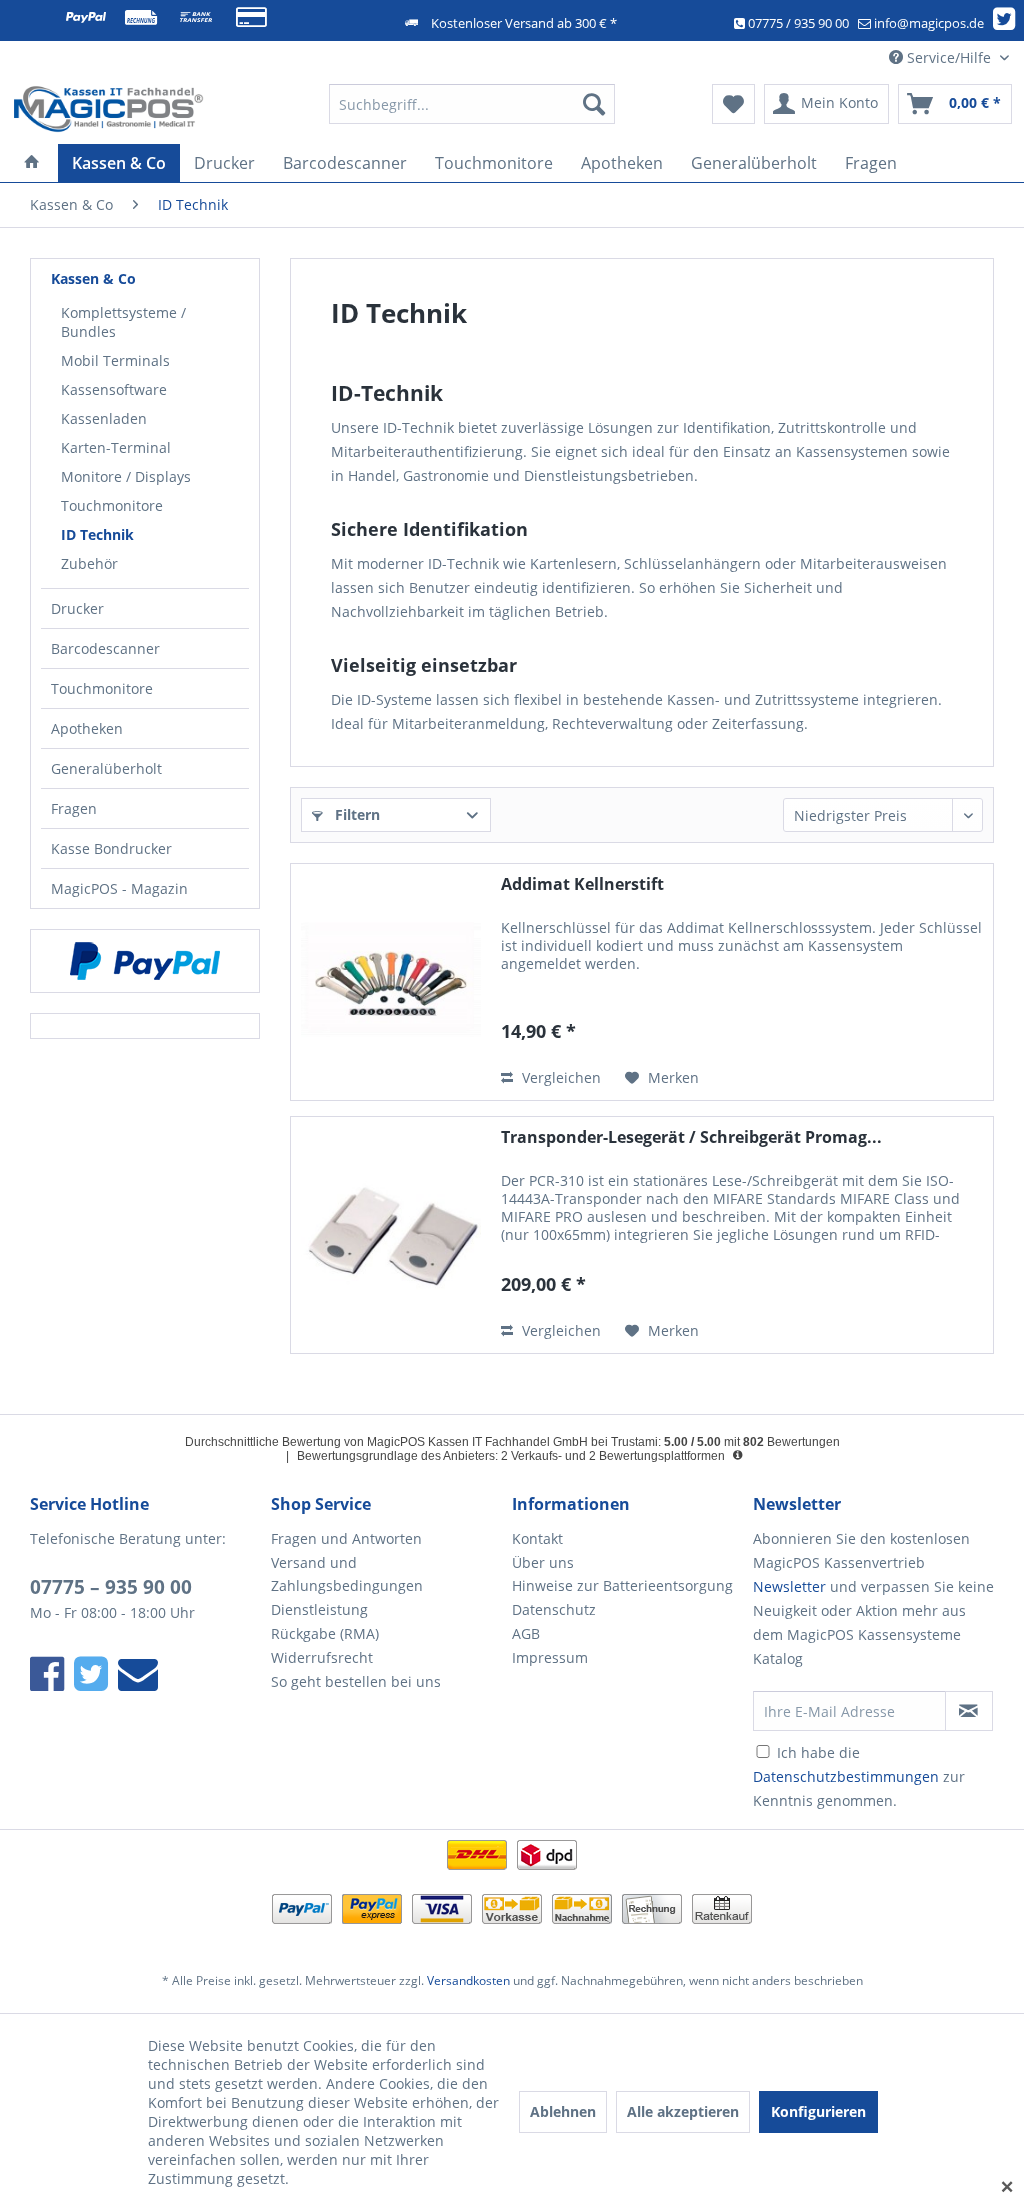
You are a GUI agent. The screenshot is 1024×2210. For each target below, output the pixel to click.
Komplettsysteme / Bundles (123, 322)
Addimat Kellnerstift (582, 884)
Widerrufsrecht (322, 1657)
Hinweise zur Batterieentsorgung (622, 1585)
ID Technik (97, 534)
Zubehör (89, 563)
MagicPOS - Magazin (119, 888)
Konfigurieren (818, 2111)
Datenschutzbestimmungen (846, 1776)
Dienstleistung (319, 1609)
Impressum (550, 1657)
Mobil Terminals (115, 360)
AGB (526, 1633)
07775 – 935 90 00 (111, 1587)
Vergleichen (559, 1077)
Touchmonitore (112, 505)
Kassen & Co (93, 278)
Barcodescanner (105, 648)
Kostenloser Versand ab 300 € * (524, 23)
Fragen (74, 808)
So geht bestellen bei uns (356, 1681)
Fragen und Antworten (346, 1538)
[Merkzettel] (733, 104)
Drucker (77, 608)
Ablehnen (563, 2111)
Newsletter (789, 1586)
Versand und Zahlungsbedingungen (347, 1574)
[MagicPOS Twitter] (1007, 23)
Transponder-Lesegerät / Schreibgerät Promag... (691, 1137)
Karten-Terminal (116, 447)
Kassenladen (104, 418)
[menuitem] (472, 104)
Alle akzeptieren (683, 2111)
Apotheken (87, 728)
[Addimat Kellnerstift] (391, 982)
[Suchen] (594, 104)
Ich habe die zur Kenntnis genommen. (859, 1776)
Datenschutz (554, 1609)
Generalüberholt (106, 768)
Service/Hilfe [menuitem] (949, 57)
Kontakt (537, 1538)
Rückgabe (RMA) (325, 1633)
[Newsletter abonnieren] (969, 1711)
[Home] (32, 163)
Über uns (543, 1562)
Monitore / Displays (126, 476)
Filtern (355, 814)
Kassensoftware (114, 389)
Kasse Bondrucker (111, 848)
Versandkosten (468, 1980)
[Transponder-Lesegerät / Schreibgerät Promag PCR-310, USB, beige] (391, 1235)
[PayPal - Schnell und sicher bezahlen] (145, 961)
